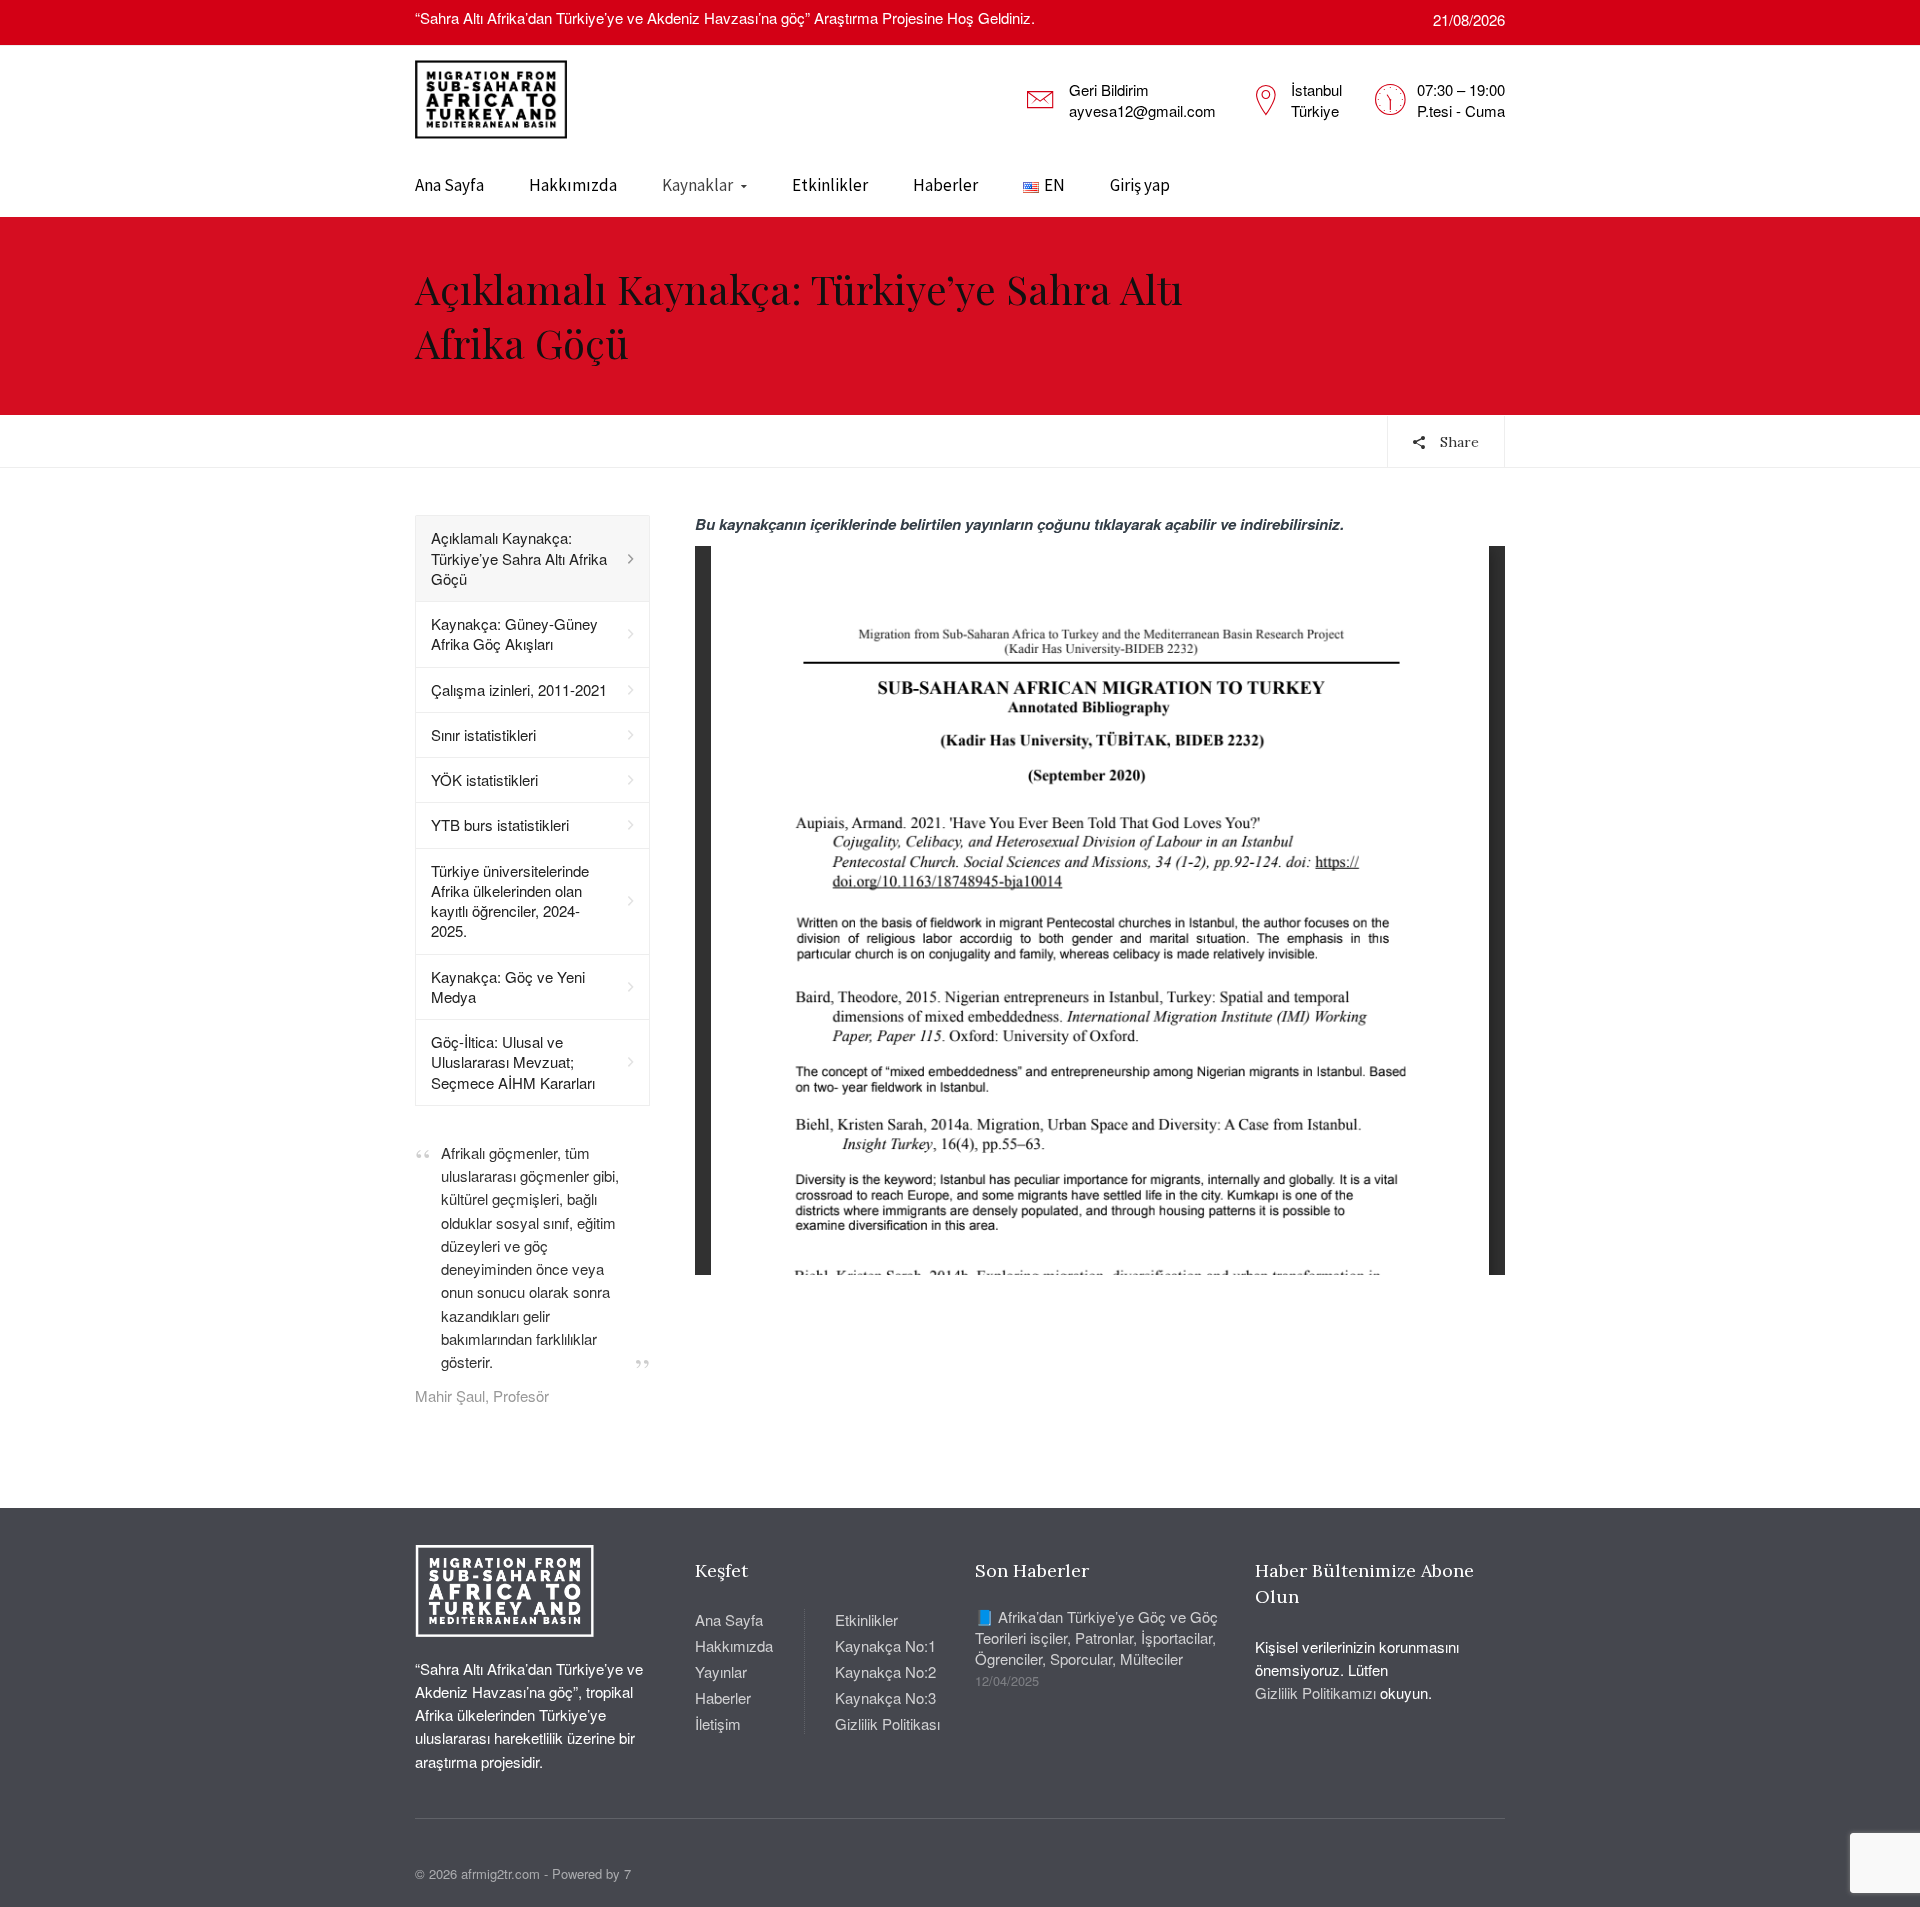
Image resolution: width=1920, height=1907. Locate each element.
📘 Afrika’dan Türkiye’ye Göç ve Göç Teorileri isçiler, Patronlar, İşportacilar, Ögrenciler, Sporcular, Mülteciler (1096, 1637)
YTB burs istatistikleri (500, 824)
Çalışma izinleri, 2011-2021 (519, 689)
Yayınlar (721, 1671)
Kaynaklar (697, 185)
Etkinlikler (830, 185)
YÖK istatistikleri (484, 779)
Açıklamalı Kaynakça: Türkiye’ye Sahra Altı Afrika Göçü (519, 558)
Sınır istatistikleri (483, 734)
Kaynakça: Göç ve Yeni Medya (508, 986)
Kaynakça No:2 (885, 1671)
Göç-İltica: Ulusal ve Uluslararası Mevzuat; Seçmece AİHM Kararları (513, 1062)
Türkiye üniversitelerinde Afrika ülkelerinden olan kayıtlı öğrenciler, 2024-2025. (510, 901)
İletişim (718, 1723)
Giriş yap (1140, 185)
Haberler (945, 185)
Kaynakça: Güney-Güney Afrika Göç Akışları (514, 633)
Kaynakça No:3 (885, 1697)
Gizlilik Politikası (887, 1723)
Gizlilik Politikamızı (1315, 1692)
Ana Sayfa (449, 185)
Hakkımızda (573, 185)
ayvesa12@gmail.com (1142, 110)
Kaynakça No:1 (885, 1645)
